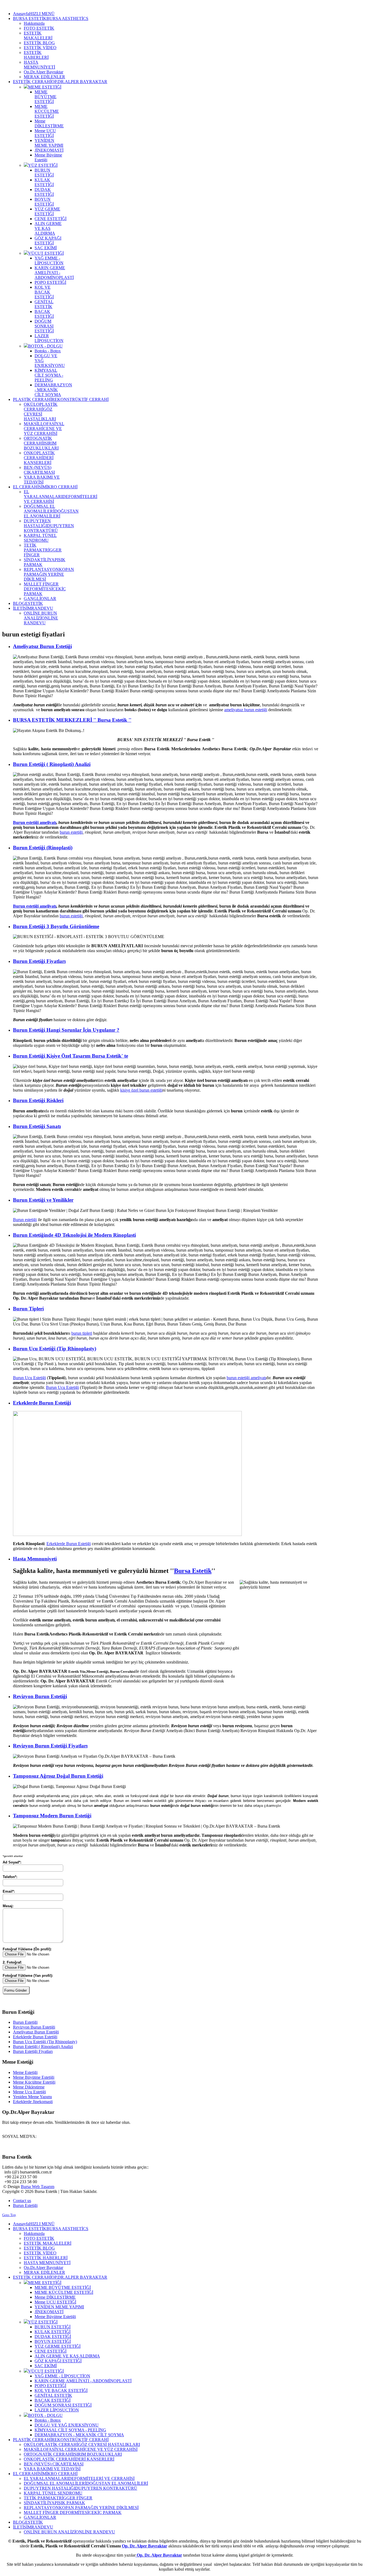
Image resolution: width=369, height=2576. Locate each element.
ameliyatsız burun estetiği (246, 710)
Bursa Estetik (193, 1571)
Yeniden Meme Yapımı (32, 2097)
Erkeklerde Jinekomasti (33, 2102)
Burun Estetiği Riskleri (38, 1100)
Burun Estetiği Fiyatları (39, 961)
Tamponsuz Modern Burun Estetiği (52, 1816)
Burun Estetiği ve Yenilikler (43, 1200)
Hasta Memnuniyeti (35, 1559)
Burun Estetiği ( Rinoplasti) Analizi (52, 764)
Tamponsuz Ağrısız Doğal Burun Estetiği (58, 1776)
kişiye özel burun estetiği (141, 1090)
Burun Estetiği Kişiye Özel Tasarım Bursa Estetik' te (71, 1056)
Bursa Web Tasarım (38, 2187)
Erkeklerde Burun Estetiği (42, 1403)
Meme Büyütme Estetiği (34, 2077)
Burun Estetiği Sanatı (37, 1126)
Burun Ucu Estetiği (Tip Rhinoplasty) (55, 1349)
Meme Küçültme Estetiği (34, 2082)
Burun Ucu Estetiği (29, 1378)
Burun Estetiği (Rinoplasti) (43, 848)
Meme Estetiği (25, 2072)
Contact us (22, 2201)
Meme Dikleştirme (29, 2087)
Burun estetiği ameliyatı (35, 822)
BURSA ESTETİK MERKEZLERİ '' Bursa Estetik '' (72, 720)
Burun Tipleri (28, 1309)
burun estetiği (71, 832)
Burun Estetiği (25, 2022)
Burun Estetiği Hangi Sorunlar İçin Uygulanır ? (66, 1030)
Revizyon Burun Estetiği (40, 1696)
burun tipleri (82, 1333)
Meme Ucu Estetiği (29, 2092)
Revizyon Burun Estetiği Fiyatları (50, 1746)
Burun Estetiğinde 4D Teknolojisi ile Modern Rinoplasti (74, 1235)
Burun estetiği (25, 1220)
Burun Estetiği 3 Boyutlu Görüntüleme (56, 926)
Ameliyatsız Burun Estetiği (42, 646)
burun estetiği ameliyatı (246, 1378)
